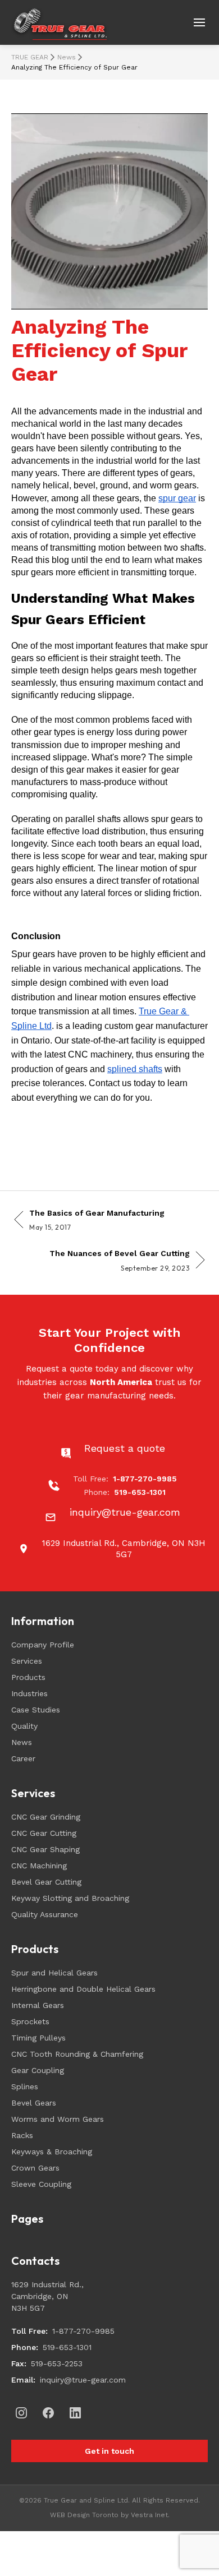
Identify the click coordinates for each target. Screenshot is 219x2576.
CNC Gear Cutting (44, 1833)
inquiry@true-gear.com (83, 2380)
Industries (29, 1693)
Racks (22, 2135)
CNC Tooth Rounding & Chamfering (77, 2054)
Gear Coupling (38, 2070)
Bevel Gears (34, 2103)
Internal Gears (38, 2005)
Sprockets (30, 2021)
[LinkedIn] (75, 2413)
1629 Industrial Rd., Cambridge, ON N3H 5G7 (47, 2296)
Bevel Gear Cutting (46, 1882)
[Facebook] (48, 2413)
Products (28, 1677)
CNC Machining (39, 1866)
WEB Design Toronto (84, 2515)
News (67, 57)
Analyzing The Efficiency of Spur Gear (74, 67)
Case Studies (36, 1710)
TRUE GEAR (30, 57)
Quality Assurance (45, 1914)
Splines (25, 2086)
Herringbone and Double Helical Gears (83, 1989)
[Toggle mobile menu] (199, 22)
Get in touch (109, 2451)
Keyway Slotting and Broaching (70, 1898)
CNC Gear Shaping (45, 1849)
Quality (24, 1726)
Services (27, 1661)
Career (23, 1758)
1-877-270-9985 (83, 2331)
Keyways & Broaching (52, 2152)
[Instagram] (21, 2413)
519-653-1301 (67, 2347)
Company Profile (43, 1645)
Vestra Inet (149, 2515)
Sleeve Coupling (41, 2184)
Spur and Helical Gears (54, 1973)
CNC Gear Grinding (46, 1817)
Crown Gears (35, 2168)
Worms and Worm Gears (58, 2119)
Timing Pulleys (38, 2038)
